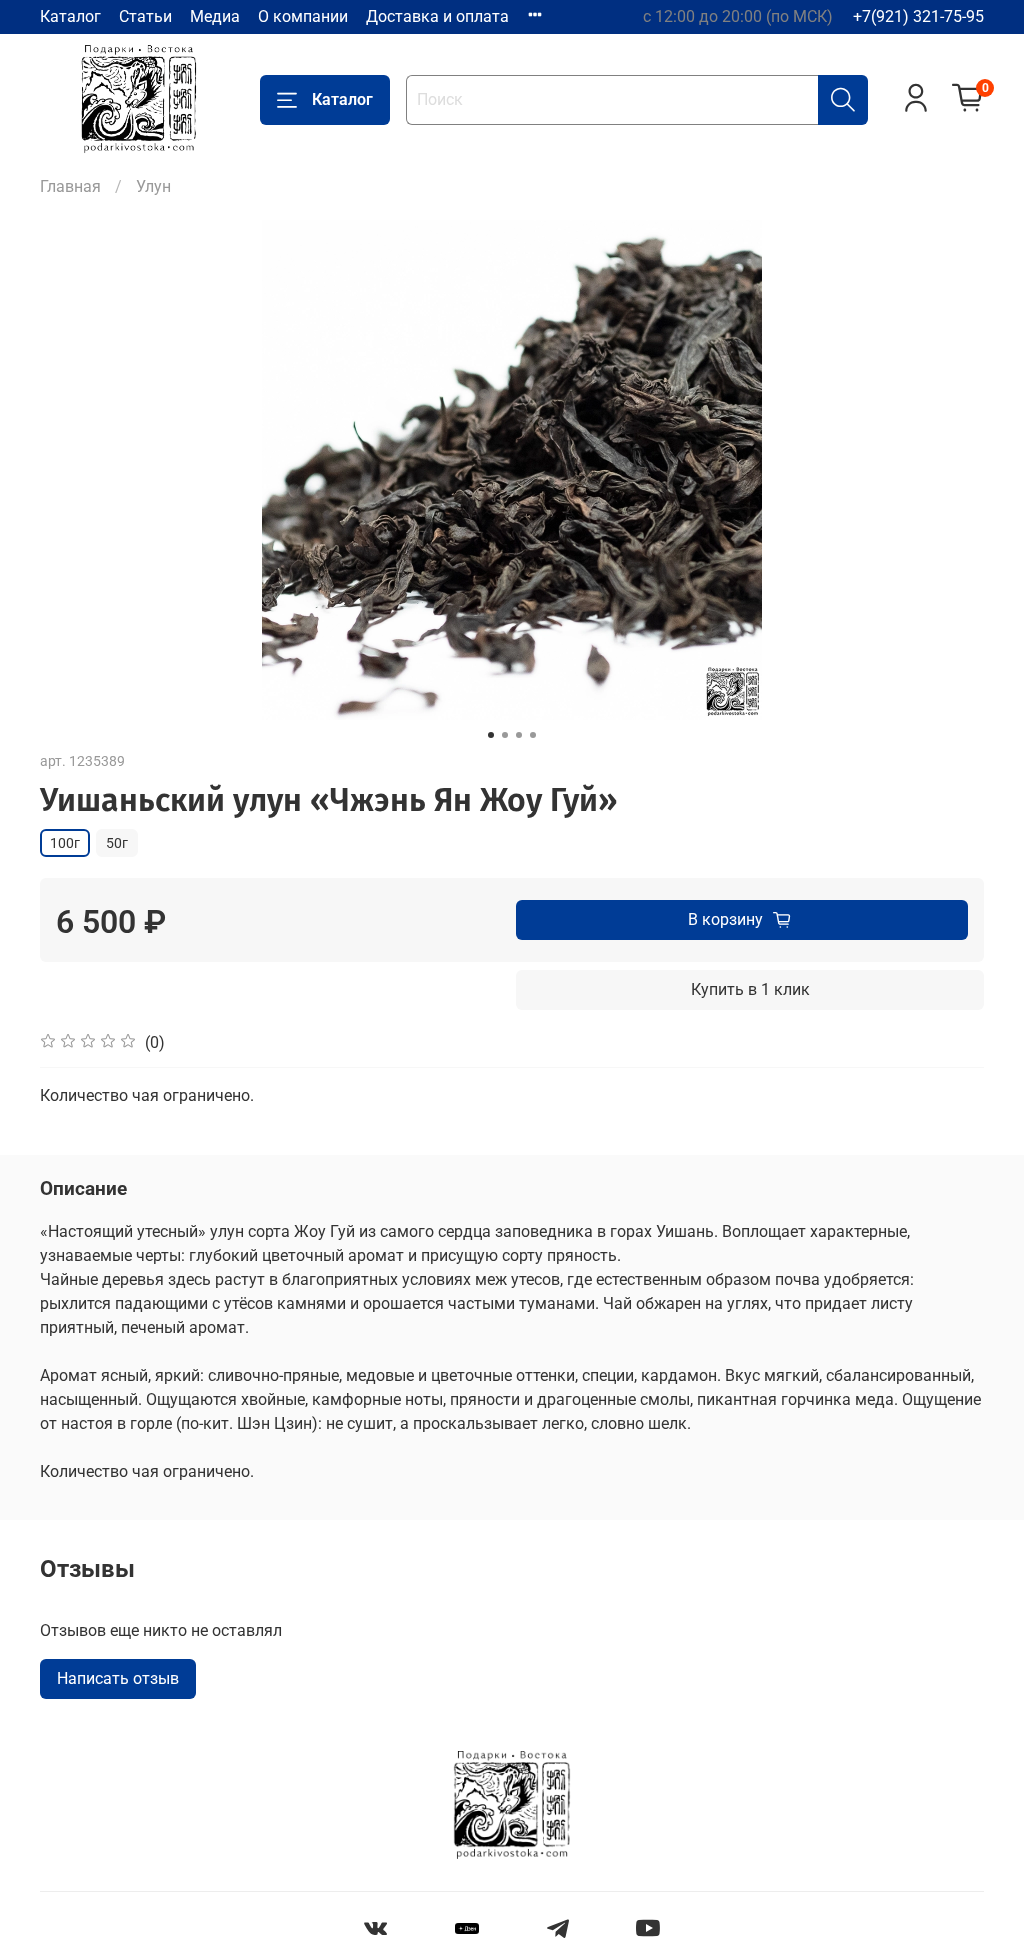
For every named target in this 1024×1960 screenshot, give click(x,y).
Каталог (70, 16)
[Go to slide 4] (533, 735)
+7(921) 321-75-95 (918, 16)
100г (65, 843)
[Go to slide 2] (505, 735)
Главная (70, 186)
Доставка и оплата (437, 16)
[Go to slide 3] (519, 735)
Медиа (215, 16)
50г (117, 843)
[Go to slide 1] (491, 735)
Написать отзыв (118, 1678)
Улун (153, 186)
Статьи (145, 16)
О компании (303, 16)
